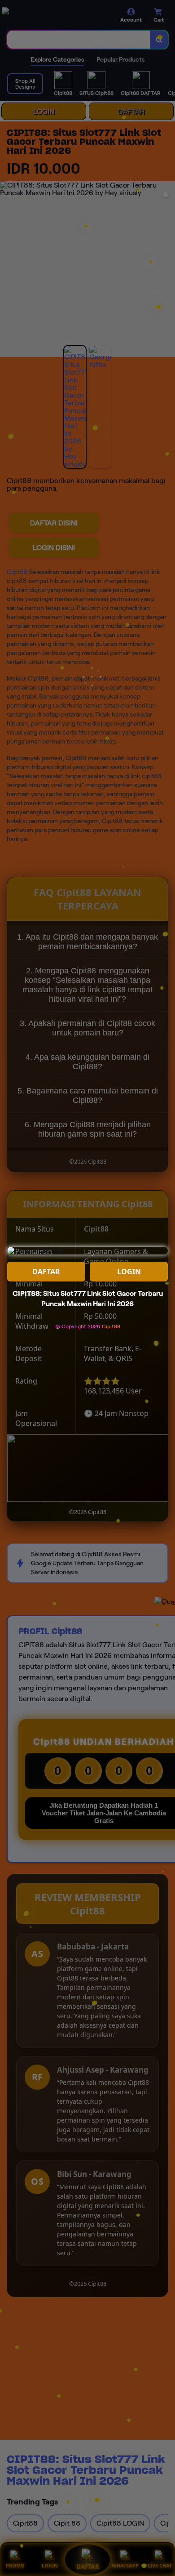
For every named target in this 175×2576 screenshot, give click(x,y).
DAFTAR (46, 1272)
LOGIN (129, 1272)
